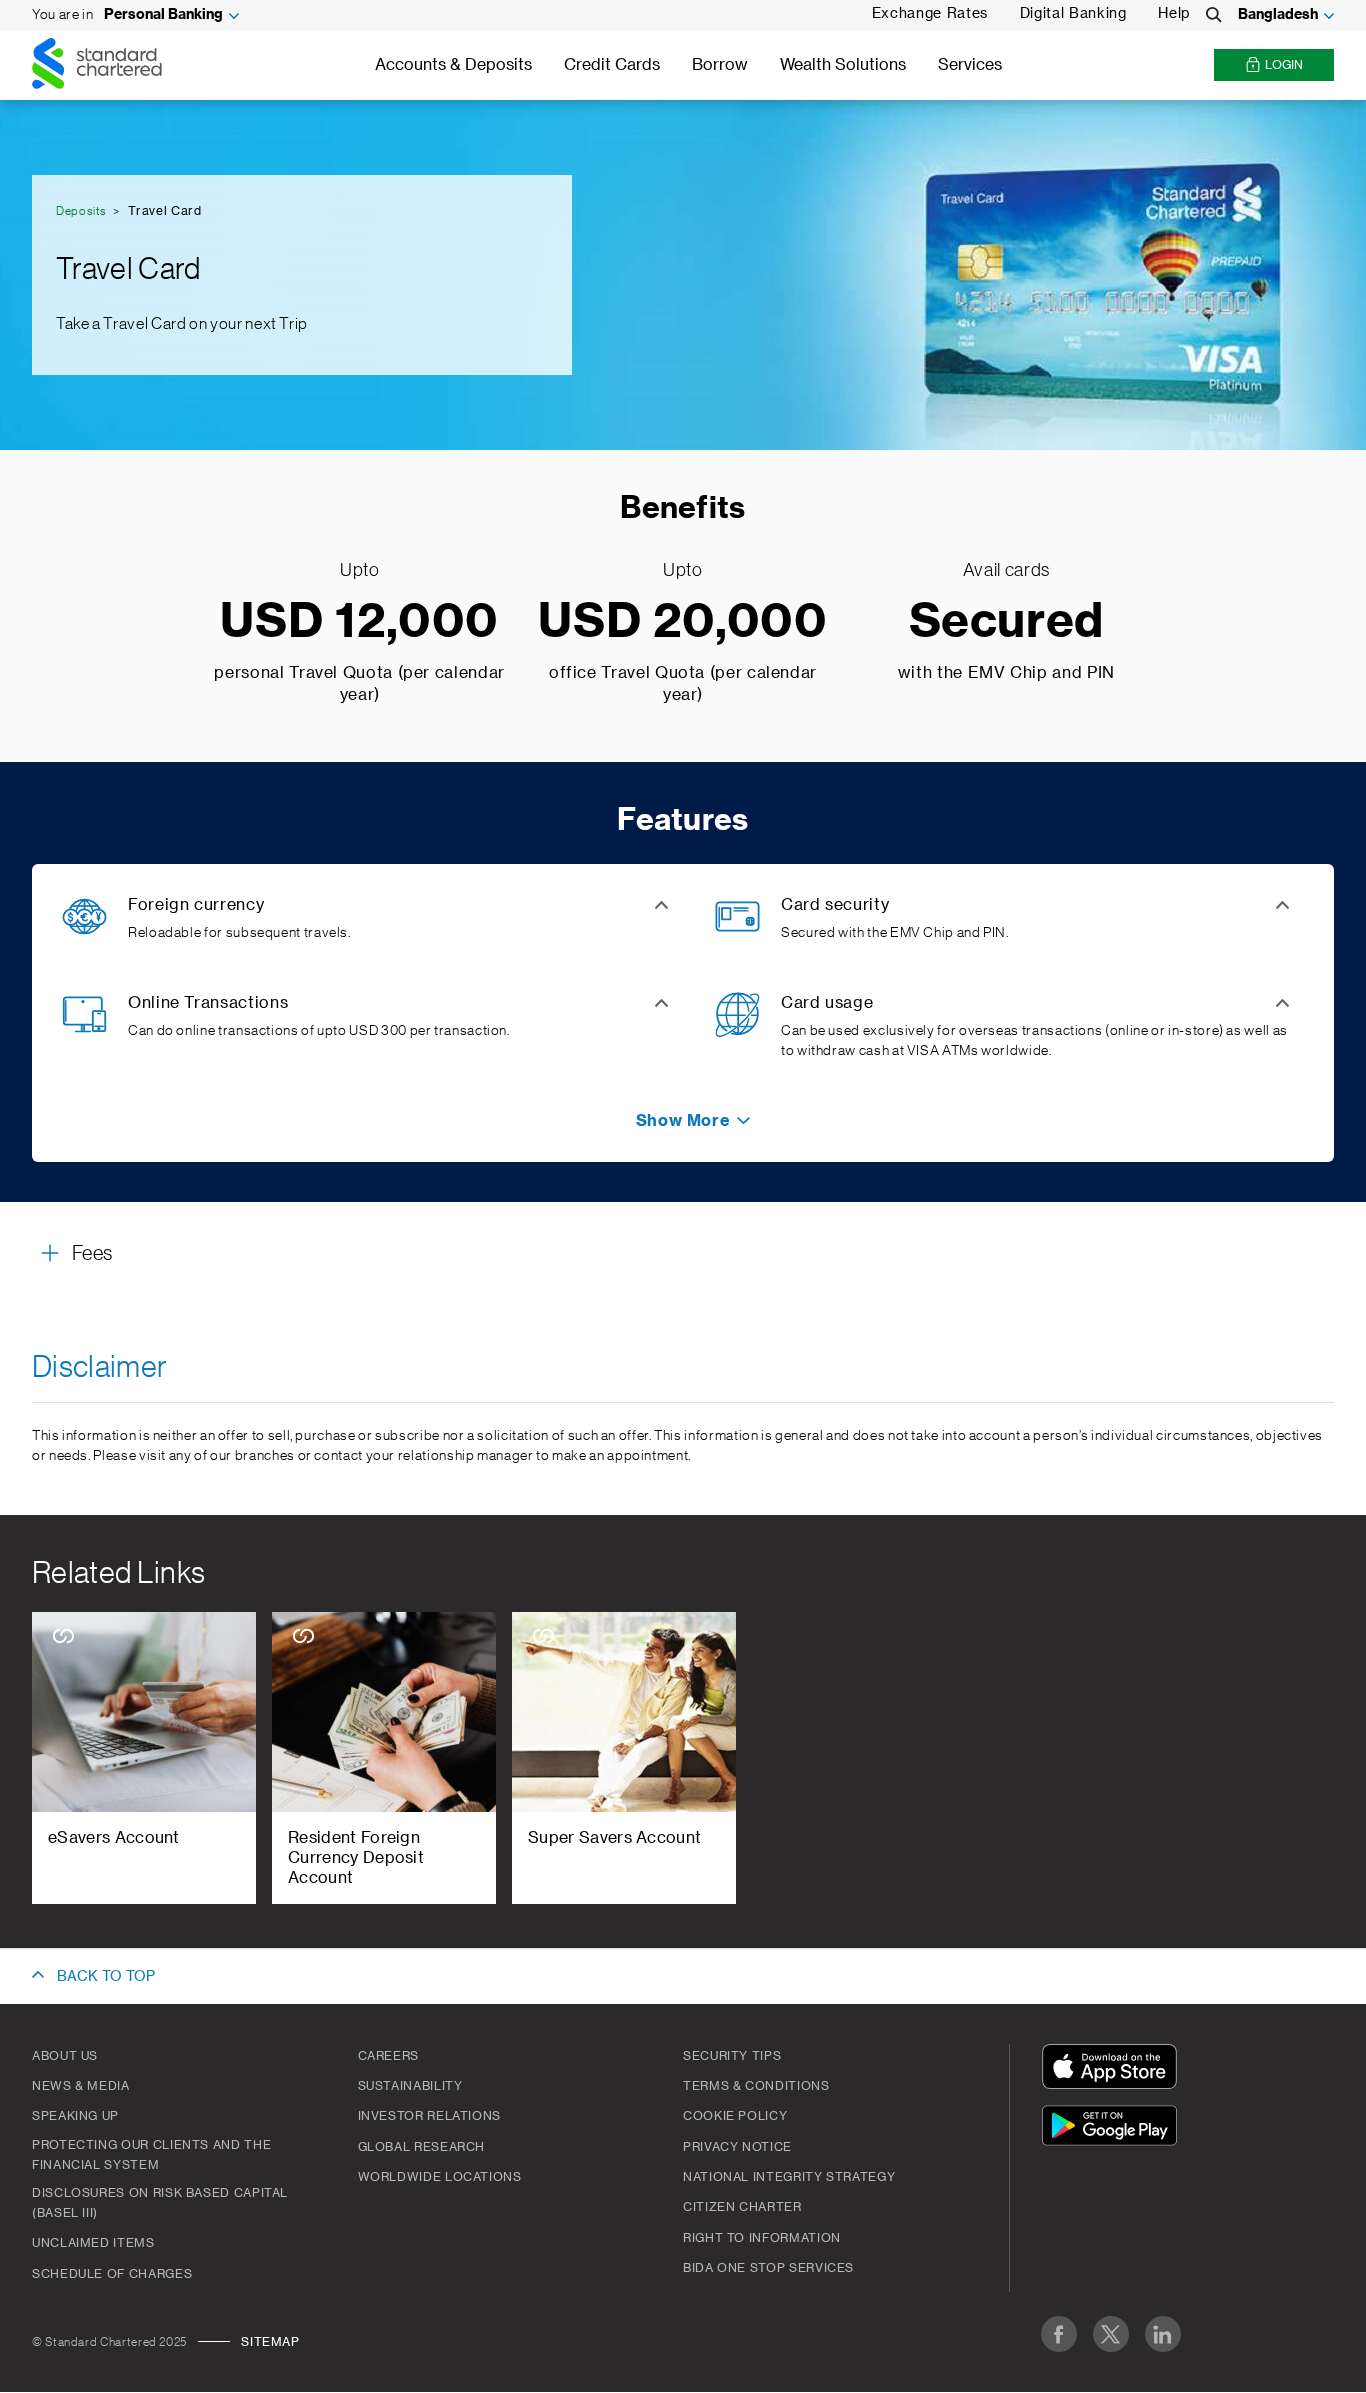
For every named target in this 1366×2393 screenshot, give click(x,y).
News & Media (81, 2086)
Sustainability (410, 2086)
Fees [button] (92, 1254)
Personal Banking (163, 15)
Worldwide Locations (440, 2177)
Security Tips (732, 2056)
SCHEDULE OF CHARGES (112, 2274)
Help (1174, 14)
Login (1284, 65)
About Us (65, 2056)
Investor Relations (430, 2116)
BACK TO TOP (106, 1977)
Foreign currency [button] (196, 905)
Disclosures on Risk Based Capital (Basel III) (160, 2203)
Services (970, 65)
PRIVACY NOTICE (737, 2147)
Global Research (422, 2147)
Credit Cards (612, 65)
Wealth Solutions (843, 65)
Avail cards (1006, 570)
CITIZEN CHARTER (742, 2207)
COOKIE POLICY (735, 2116)
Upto (360, 570)
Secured (1006, 622)
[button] (683, 1121)
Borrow (720, 65)
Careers (388, 2056)
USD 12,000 (359, 622)
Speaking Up (75, 2116)
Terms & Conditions (756, 2086)
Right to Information (762, 2238)
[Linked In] (1163, 2334)
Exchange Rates (930, 14)
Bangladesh (1278, 15)
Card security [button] (835, 905)
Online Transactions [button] (208, 1003)
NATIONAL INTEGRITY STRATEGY (789, 2177)
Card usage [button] (827, 1003)
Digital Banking (1073, 14)
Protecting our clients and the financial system (151, 2155)
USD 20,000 (682, 622)
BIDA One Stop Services (768, 2268)
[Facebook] (1059, 2334)
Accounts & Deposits (453, 65)
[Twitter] (1111, 2334)
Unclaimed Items (93, 2243)
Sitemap (270, 2342)
